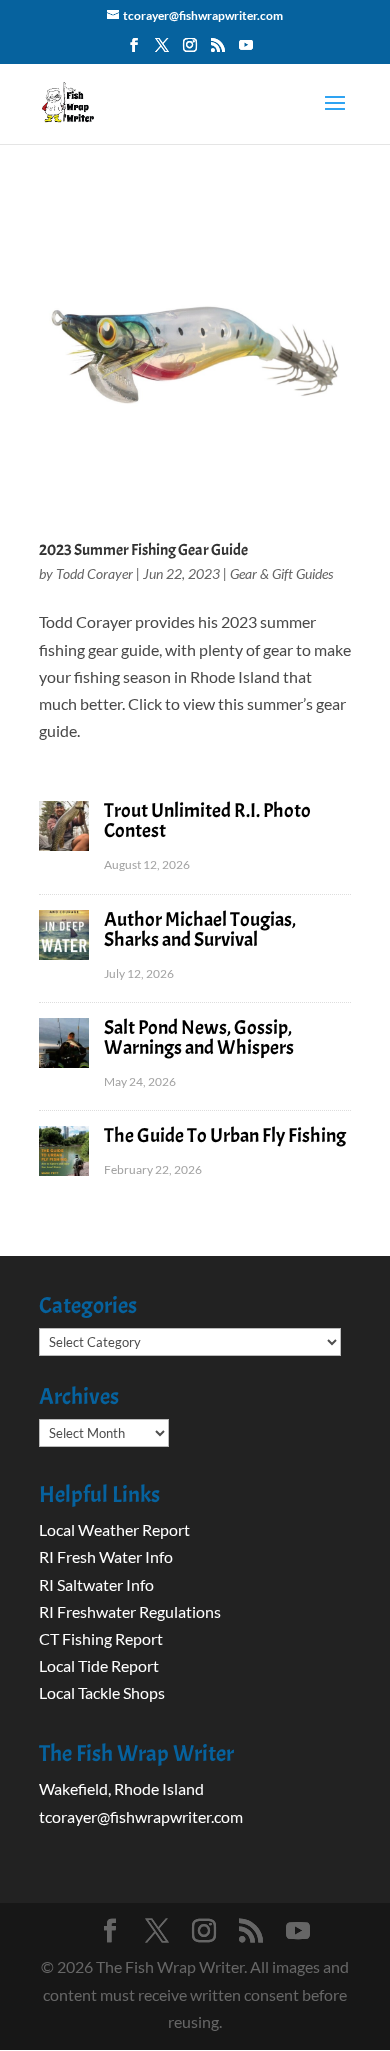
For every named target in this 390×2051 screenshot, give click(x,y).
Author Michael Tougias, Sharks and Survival (200, 929)
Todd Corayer (94, 573)
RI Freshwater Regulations (130, 1611)
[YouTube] (246, 51)
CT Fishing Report (101, 1638)
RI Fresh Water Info (106, 1556)
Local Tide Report (99, 1665)
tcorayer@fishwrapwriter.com (141, 1816)
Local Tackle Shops (102, 1692)
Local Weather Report (116, 1529)
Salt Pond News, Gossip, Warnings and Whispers (199, 1037)
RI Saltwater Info (96, 1584)
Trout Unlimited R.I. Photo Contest (207, 820)
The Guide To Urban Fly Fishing (225, 1135)
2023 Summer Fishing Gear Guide (143, 550)
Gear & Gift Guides (281, 573)
